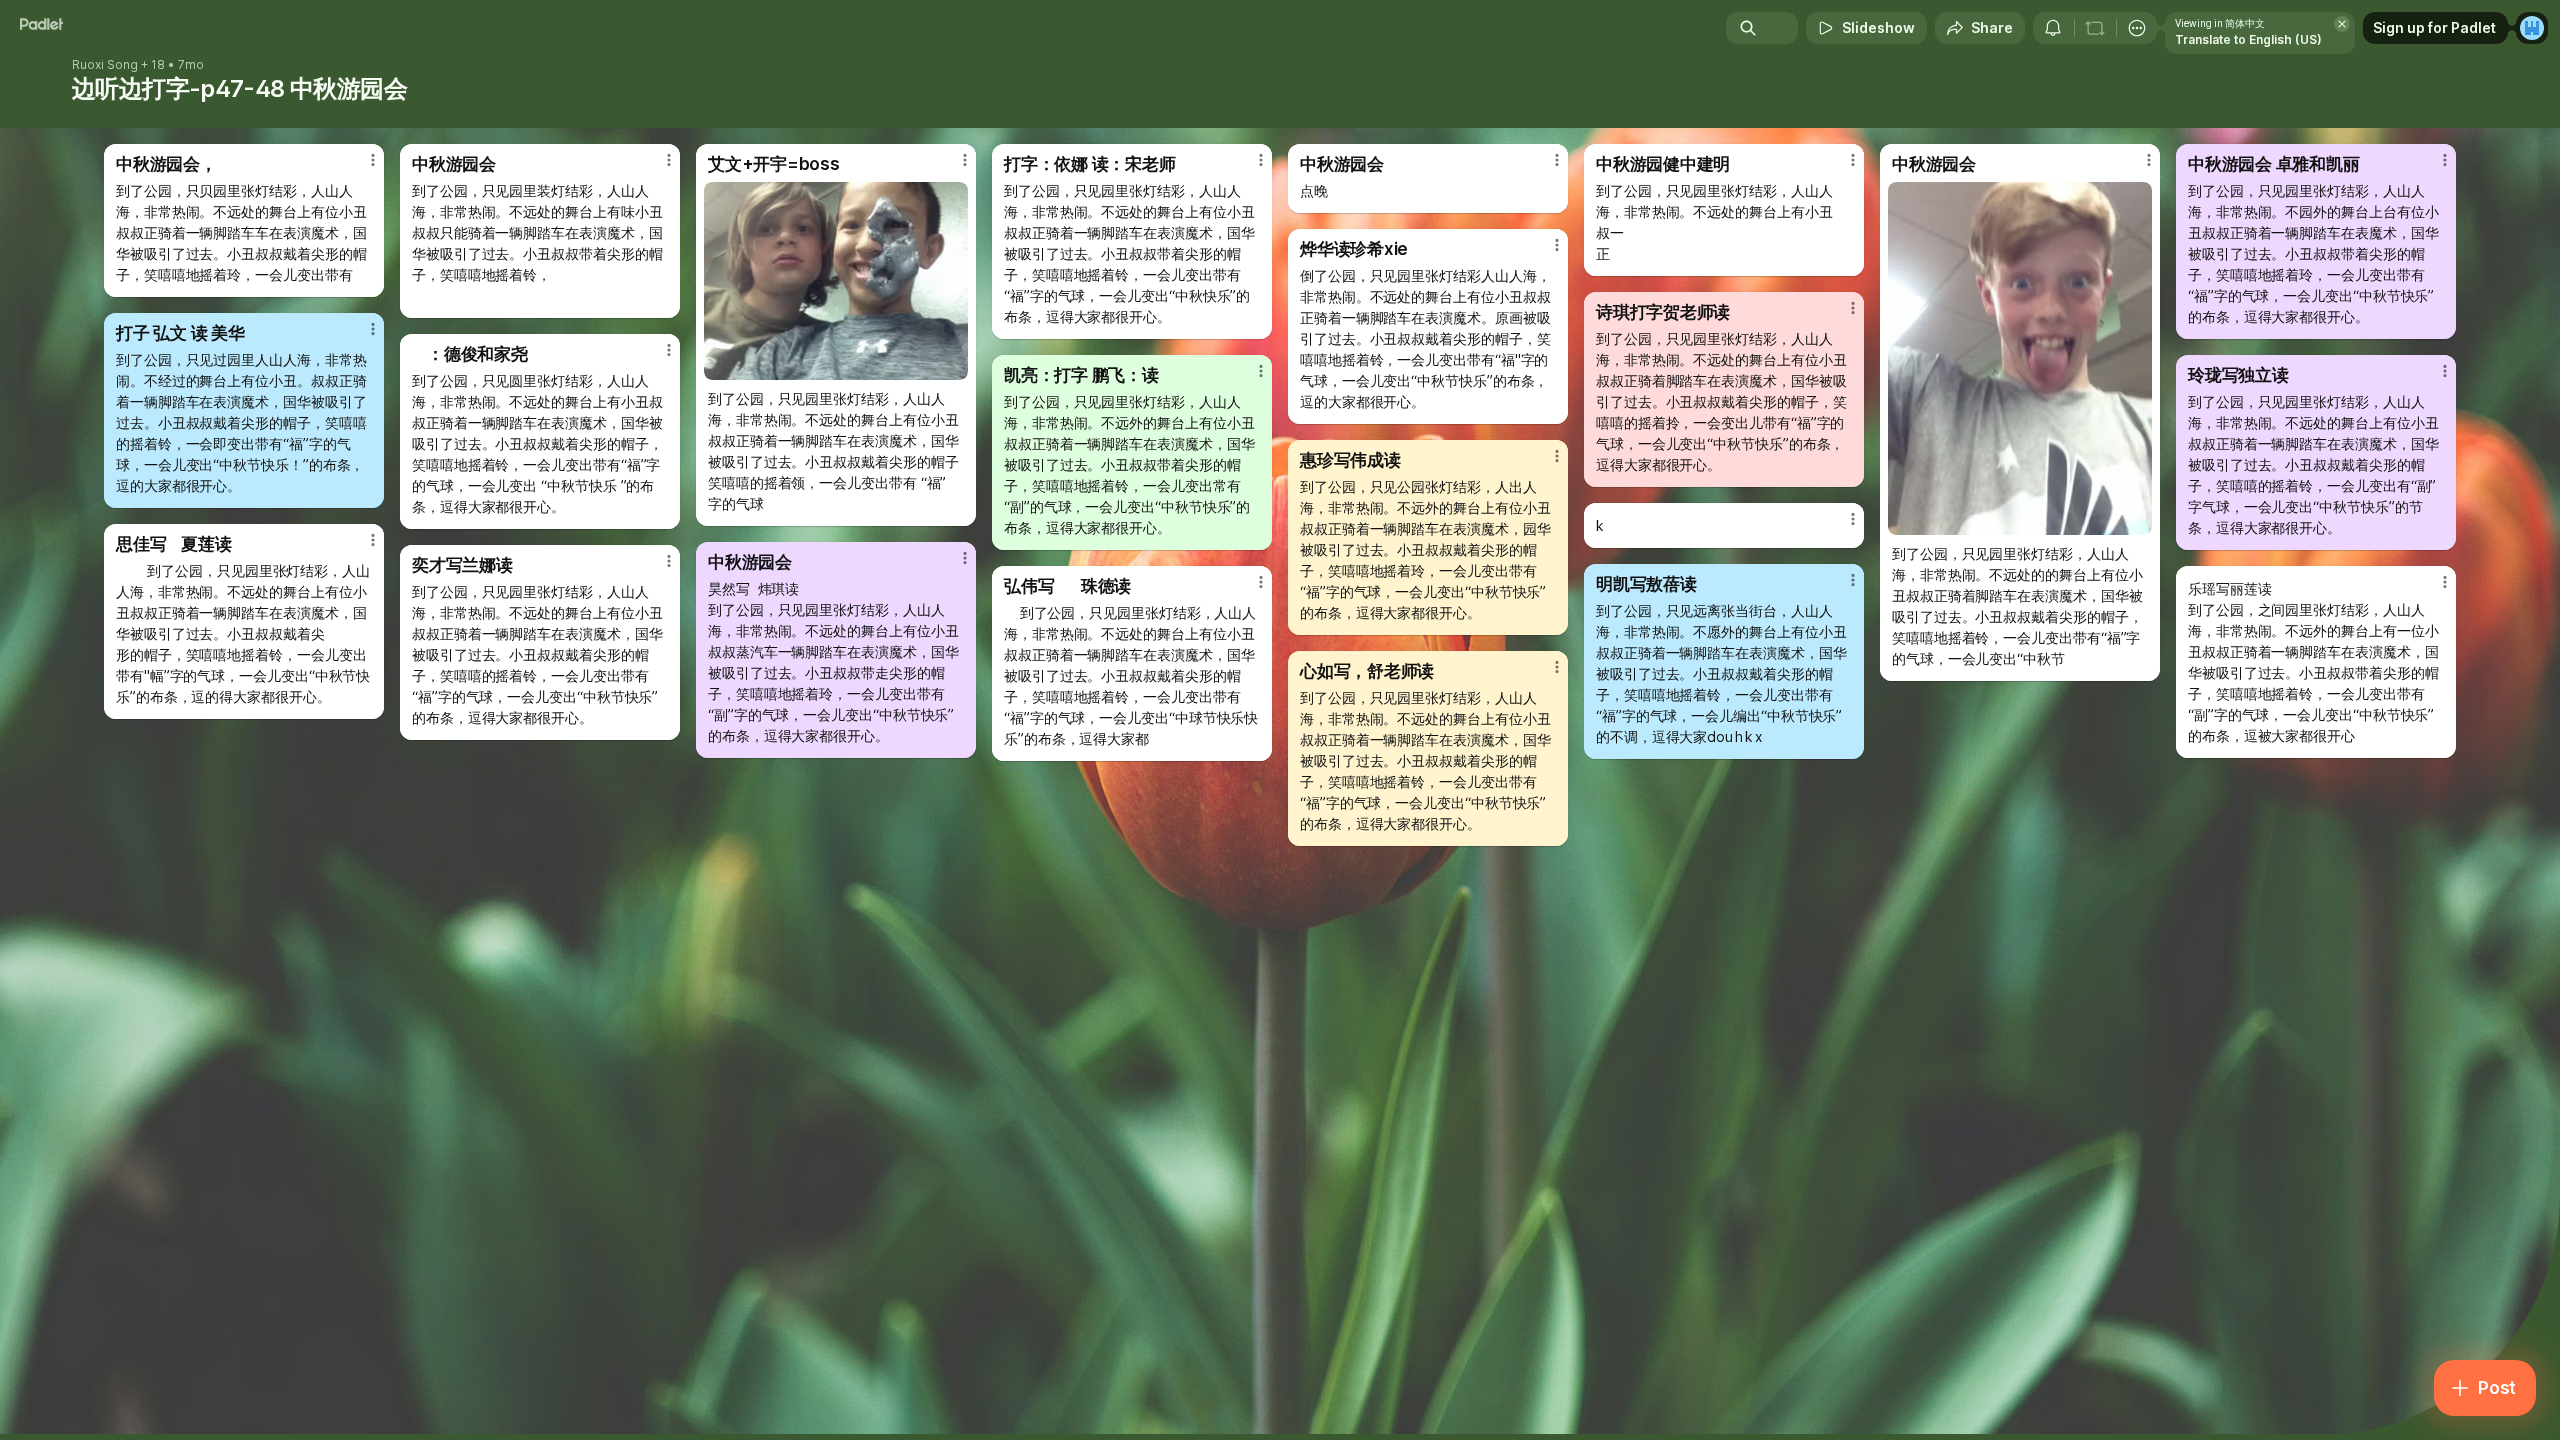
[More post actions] (373, 160)
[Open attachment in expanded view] (836, 281)
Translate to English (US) (2248, 39)
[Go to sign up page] (2532, 28)
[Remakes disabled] (2095, 28)
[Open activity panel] (2053, 28)
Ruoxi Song (105, 65)
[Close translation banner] (2342, 24)
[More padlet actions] (2137, 28)
